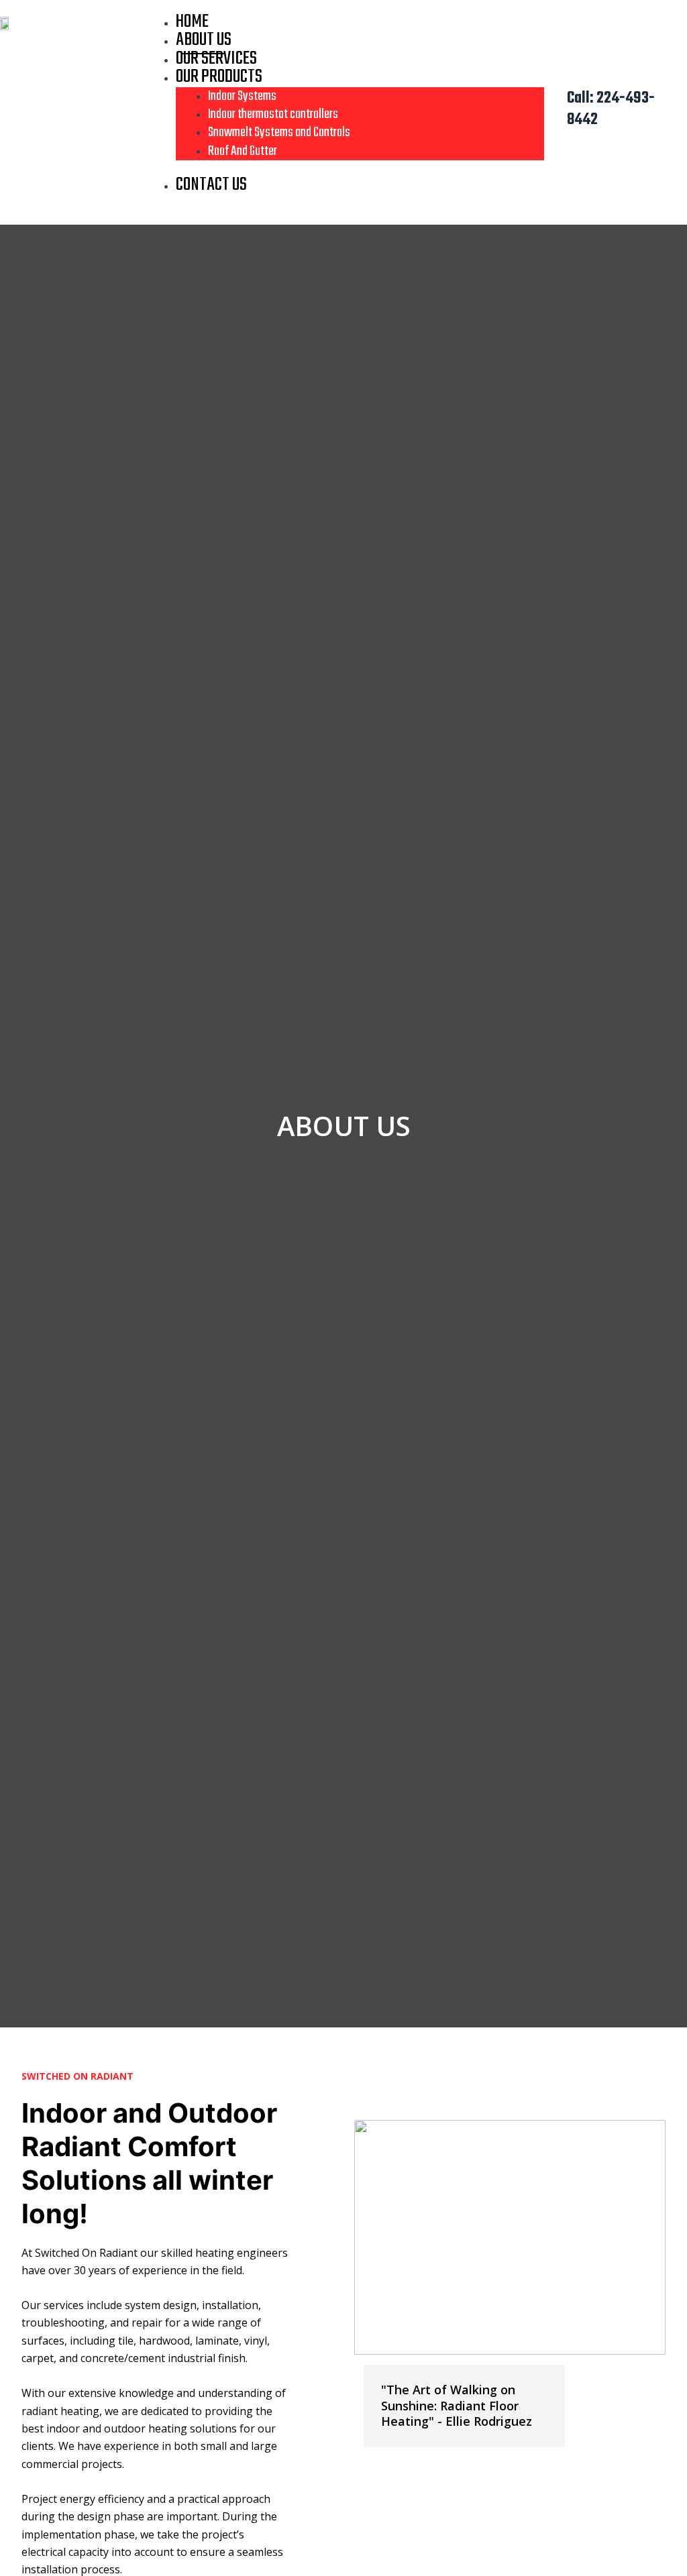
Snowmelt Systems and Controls (279, 132)
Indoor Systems (242, 96)
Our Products (219, 77)
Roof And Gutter (243, 151)
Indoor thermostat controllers (273, 114)
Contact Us (211, 185)
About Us (204, 40)
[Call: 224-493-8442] (549, 110)
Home (192, 22)
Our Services (216, 59)
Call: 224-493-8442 (611, 110)
